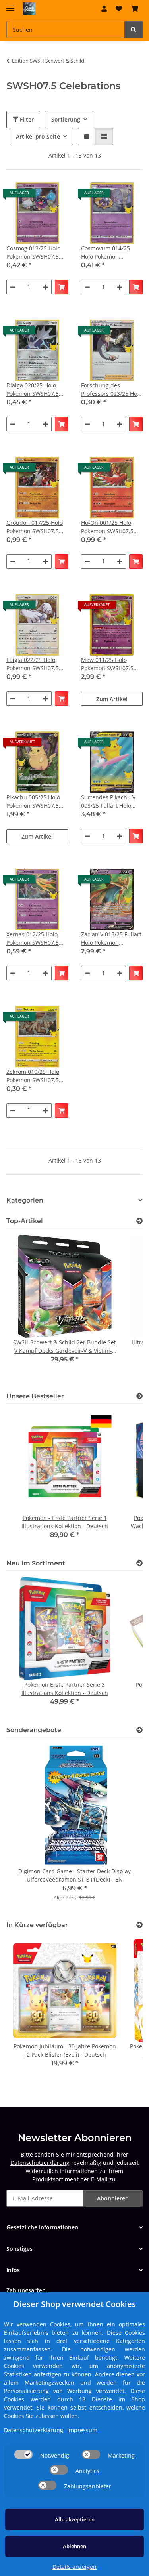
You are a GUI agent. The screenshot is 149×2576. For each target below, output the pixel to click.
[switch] (23, 2454)
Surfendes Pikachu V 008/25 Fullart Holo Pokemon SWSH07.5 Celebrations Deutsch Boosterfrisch (110, 802)
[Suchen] (134, 30)
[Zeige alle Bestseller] (139, 1396)
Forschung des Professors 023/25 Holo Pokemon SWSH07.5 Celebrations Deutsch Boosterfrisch (111, 390)
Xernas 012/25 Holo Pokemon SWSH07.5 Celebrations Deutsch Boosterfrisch (35, 939)
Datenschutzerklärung (40, 2163)
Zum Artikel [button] (112, 699)
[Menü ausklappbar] (10, 5)
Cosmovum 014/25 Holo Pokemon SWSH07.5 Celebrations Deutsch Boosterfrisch (110, 253)
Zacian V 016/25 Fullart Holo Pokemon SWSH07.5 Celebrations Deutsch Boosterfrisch (111, 939)
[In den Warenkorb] (62, 287)
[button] (104, 9)
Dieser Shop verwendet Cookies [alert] (75, 2304)
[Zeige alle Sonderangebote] (139, 1730)
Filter (26, 119)
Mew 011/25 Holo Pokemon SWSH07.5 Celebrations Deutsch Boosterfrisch (110, 664)
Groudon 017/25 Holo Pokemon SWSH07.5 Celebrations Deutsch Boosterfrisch (35, 527)
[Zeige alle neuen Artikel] (139, 1563)
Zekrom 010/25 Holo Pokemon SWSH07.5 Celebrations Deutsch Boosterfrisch (35, 1076)
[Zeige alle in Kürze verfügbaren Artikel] (139, 1925)
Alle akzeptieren (75, 2519)
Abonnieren (113, 2198)
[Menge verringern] (13, 287)
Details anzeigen (74, 2567)
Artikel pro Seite (38, 136)
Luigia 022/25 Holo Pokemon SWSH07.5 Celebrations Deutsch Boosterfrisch (35, 664)
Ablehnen (74, 2546)
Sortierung (66, 119)
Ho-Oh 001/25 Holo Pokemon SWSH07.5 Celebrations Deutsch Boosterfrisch (110, 527)
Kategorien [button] (25, 1200)
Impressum (82, 2430)
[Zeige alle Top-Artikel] (139, 1221)
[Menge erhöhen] (45, 287)
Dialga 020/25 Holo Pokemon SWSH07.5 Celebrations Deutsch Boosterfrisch (35, 390)
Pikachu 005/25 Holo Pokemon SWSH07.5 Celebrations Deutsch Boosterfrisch (35, 802)
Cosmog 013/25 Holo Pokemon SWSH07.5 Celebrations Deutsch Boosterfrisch (35, 253)
